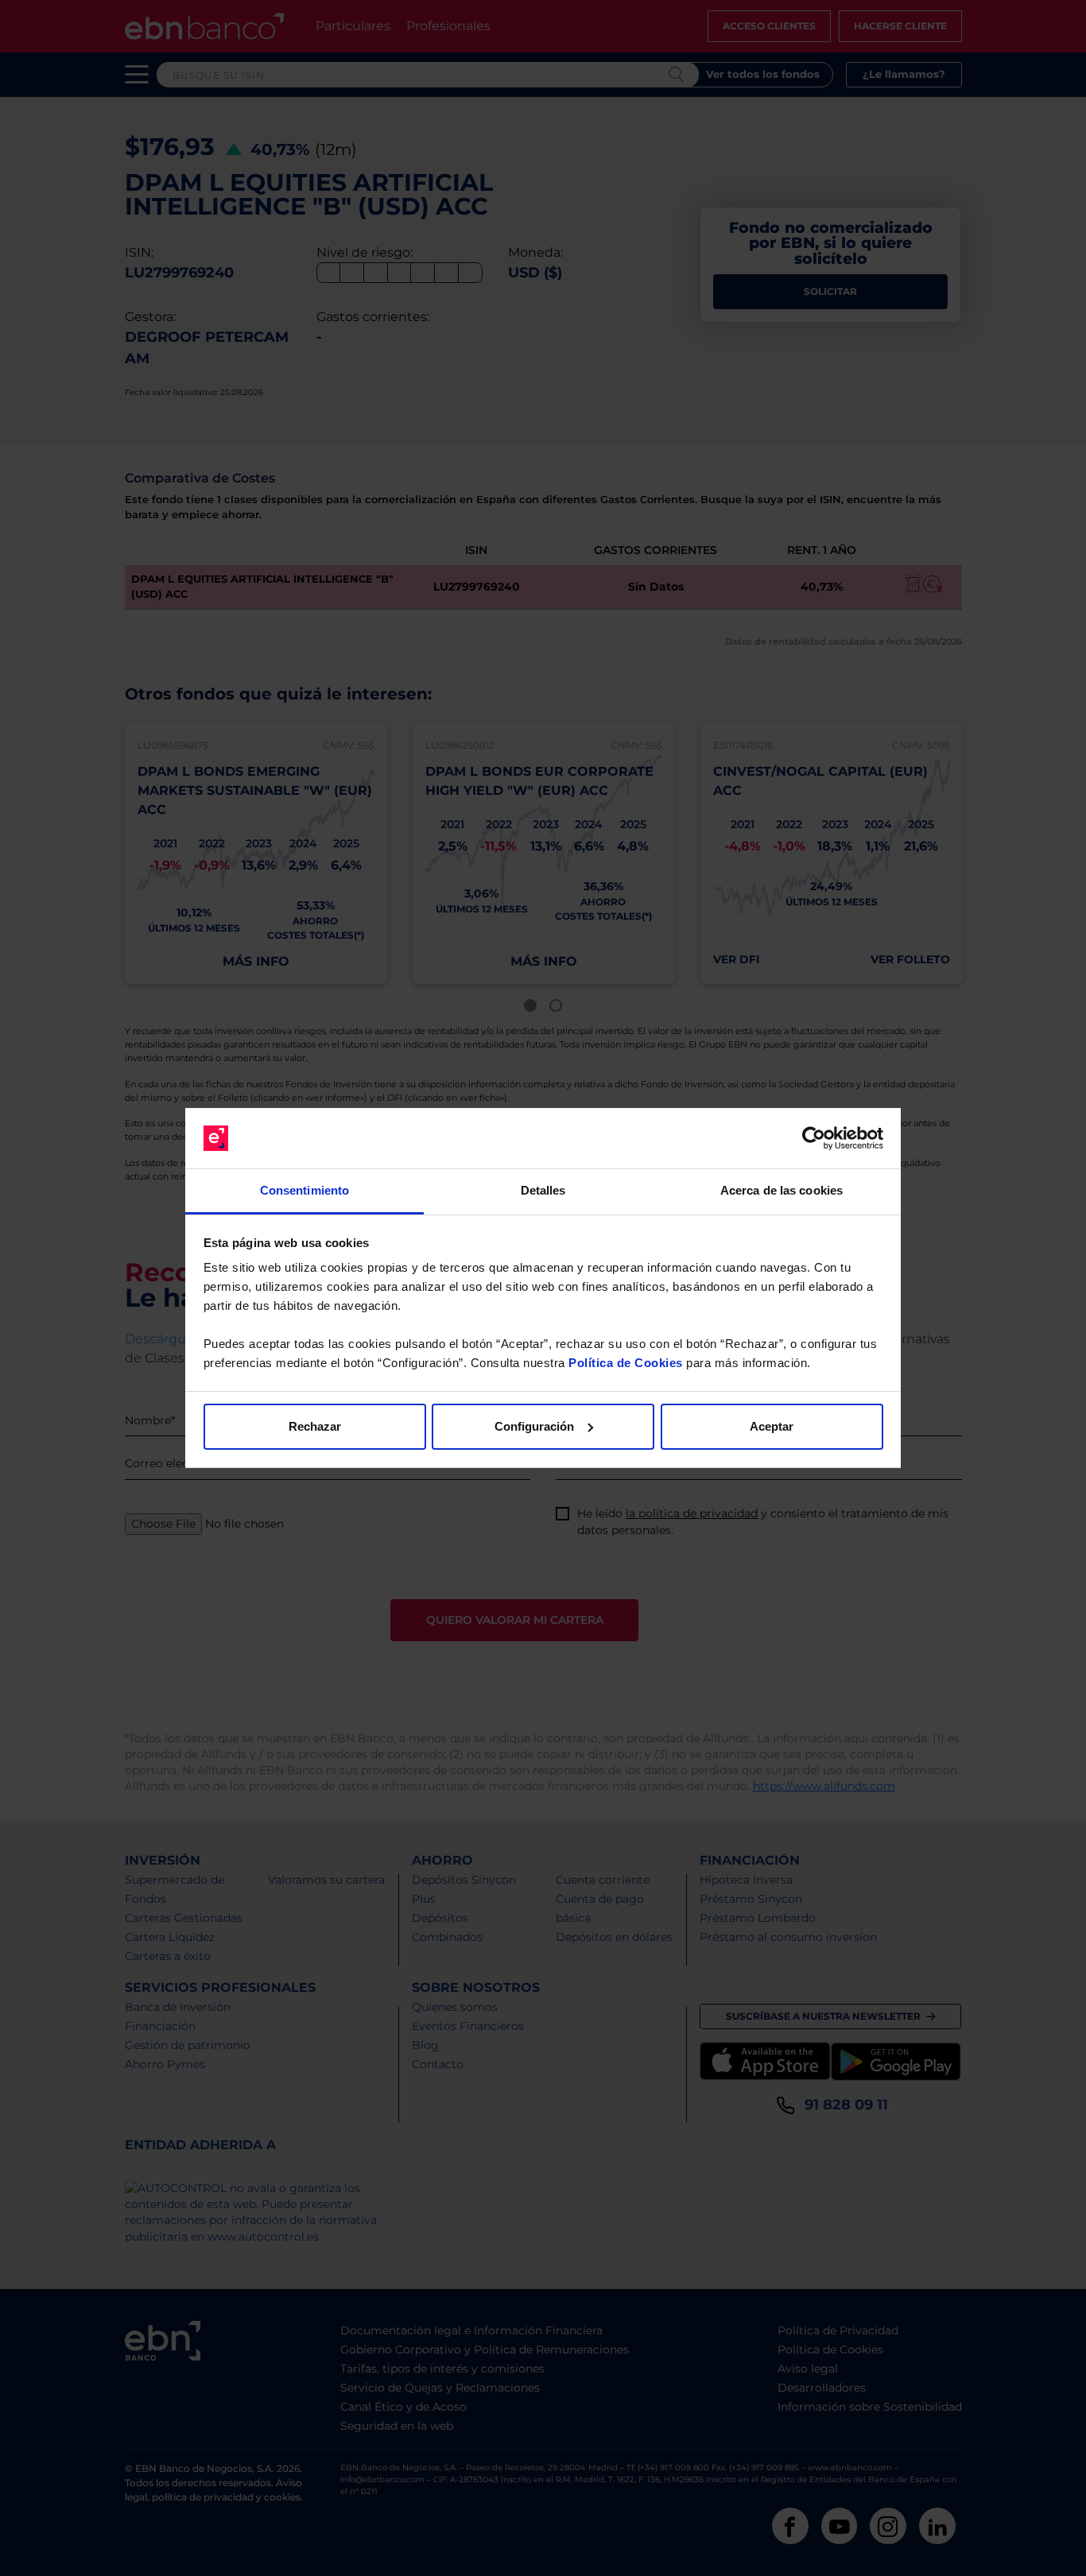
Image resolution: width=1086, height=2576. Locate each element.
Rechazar (315, 1426)
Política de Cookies (626, 1363)
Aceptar (772, 1426)
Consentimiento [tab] (304, 1190)
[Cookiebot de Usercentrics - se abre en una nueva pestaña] (814, 1138)
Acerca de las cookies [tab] (782, 1190)
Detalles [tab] (543, 1190)
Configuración (534, 1426)
